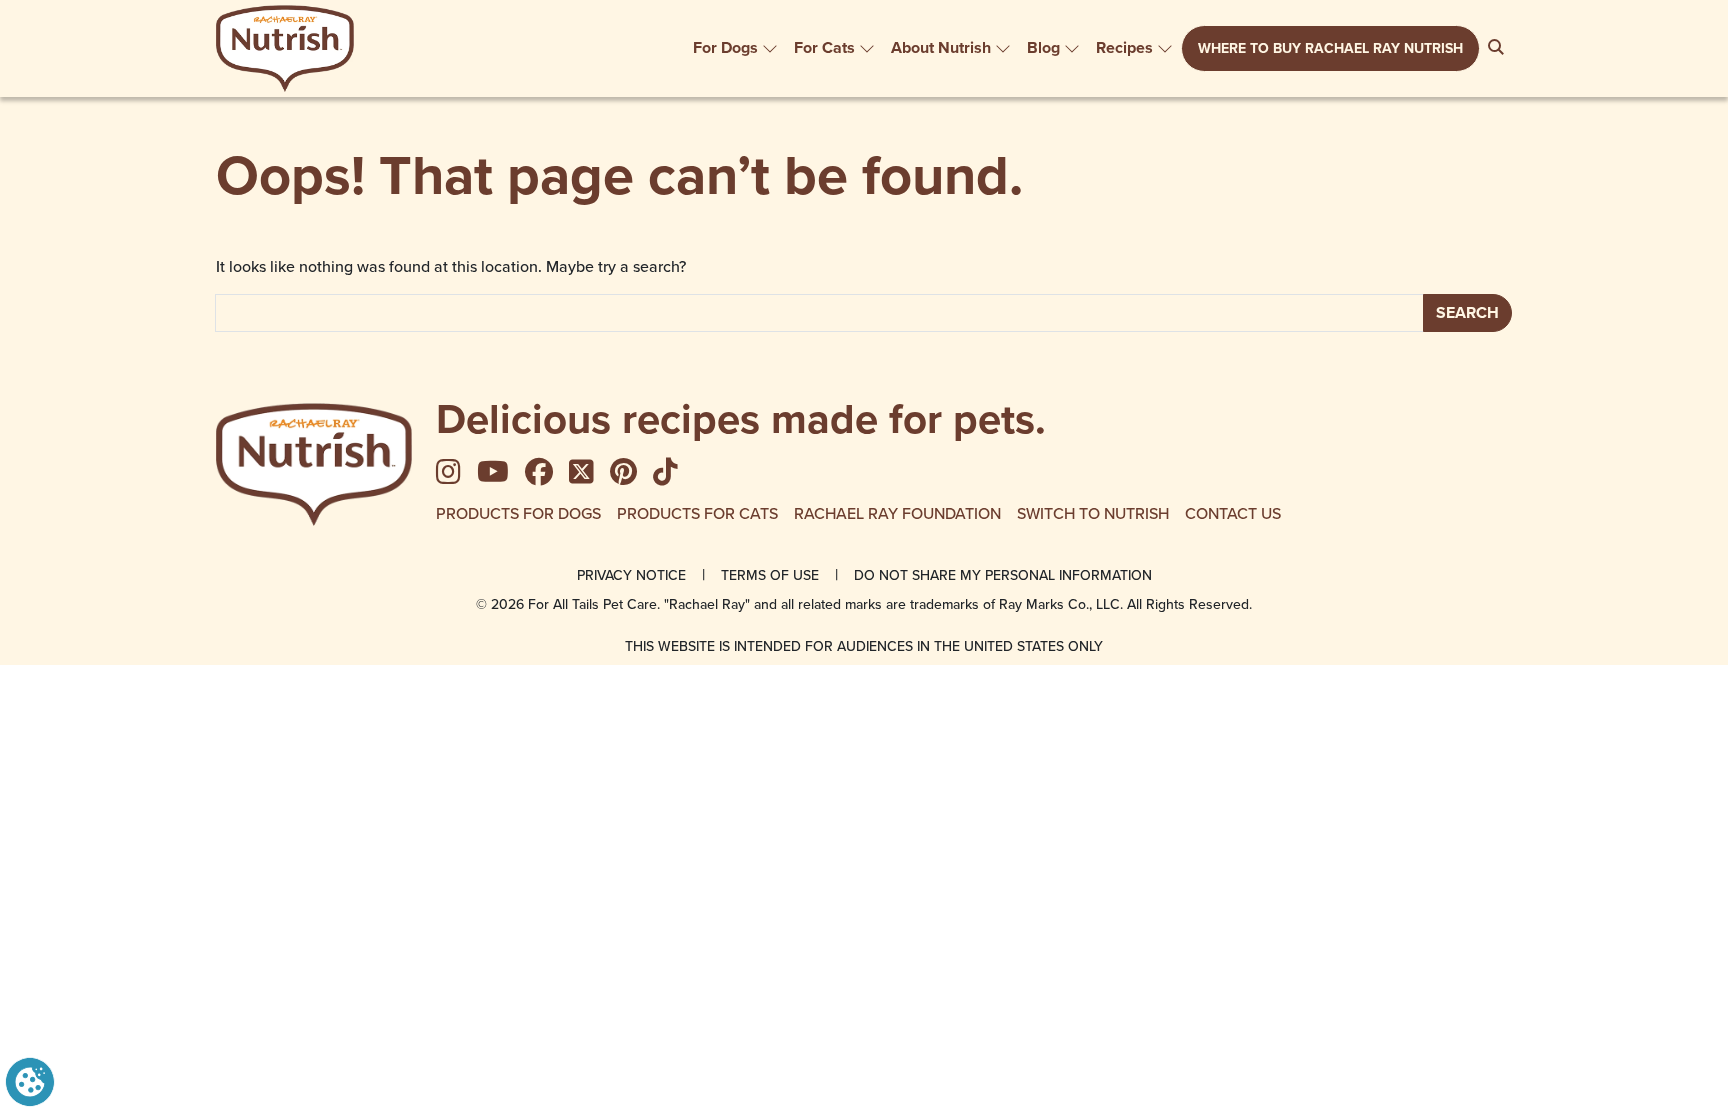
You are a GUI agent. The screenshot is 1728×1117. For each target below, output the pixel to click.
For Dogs (725, 47)
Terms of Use (770, 575)
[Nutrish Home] (314, 464)
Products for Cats (697, 513)
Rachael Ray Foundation (897, 513)
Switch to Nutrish (1093, 513)
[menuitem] (735, 48)
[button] (30, 1080)
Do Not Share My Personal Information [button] (1003, 575)
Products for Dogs (518, 513)
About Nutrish (941, 47)
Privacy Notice (631, 575)
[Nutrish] (285, 48)
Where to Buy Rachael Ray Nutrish (1330, 48)
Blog (1043, 47)
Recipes (1124, 47)
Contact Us (1233, 513)
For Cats (824, 47)
